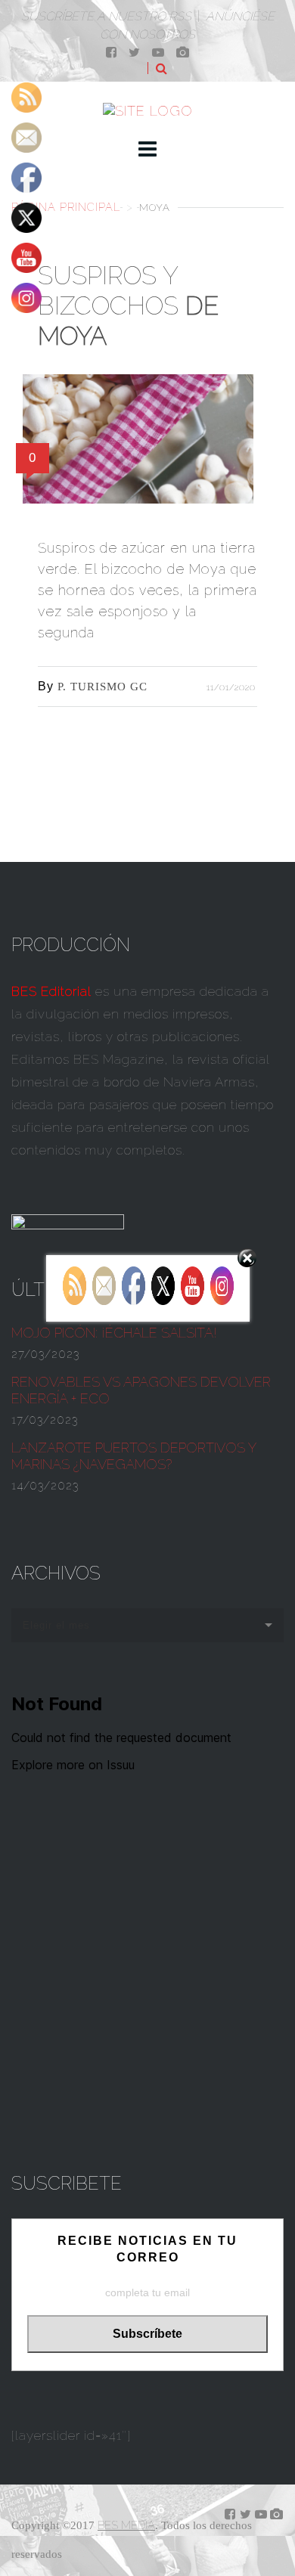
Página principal (66, 207)
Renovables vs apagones (141, 1390)
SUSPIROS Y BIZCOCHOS (128, 306)
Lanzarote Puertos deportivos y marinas (134, 1456)
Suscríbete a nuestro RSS (106, 16)
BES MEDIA (126, 2525)
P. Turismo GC (102, 687)
